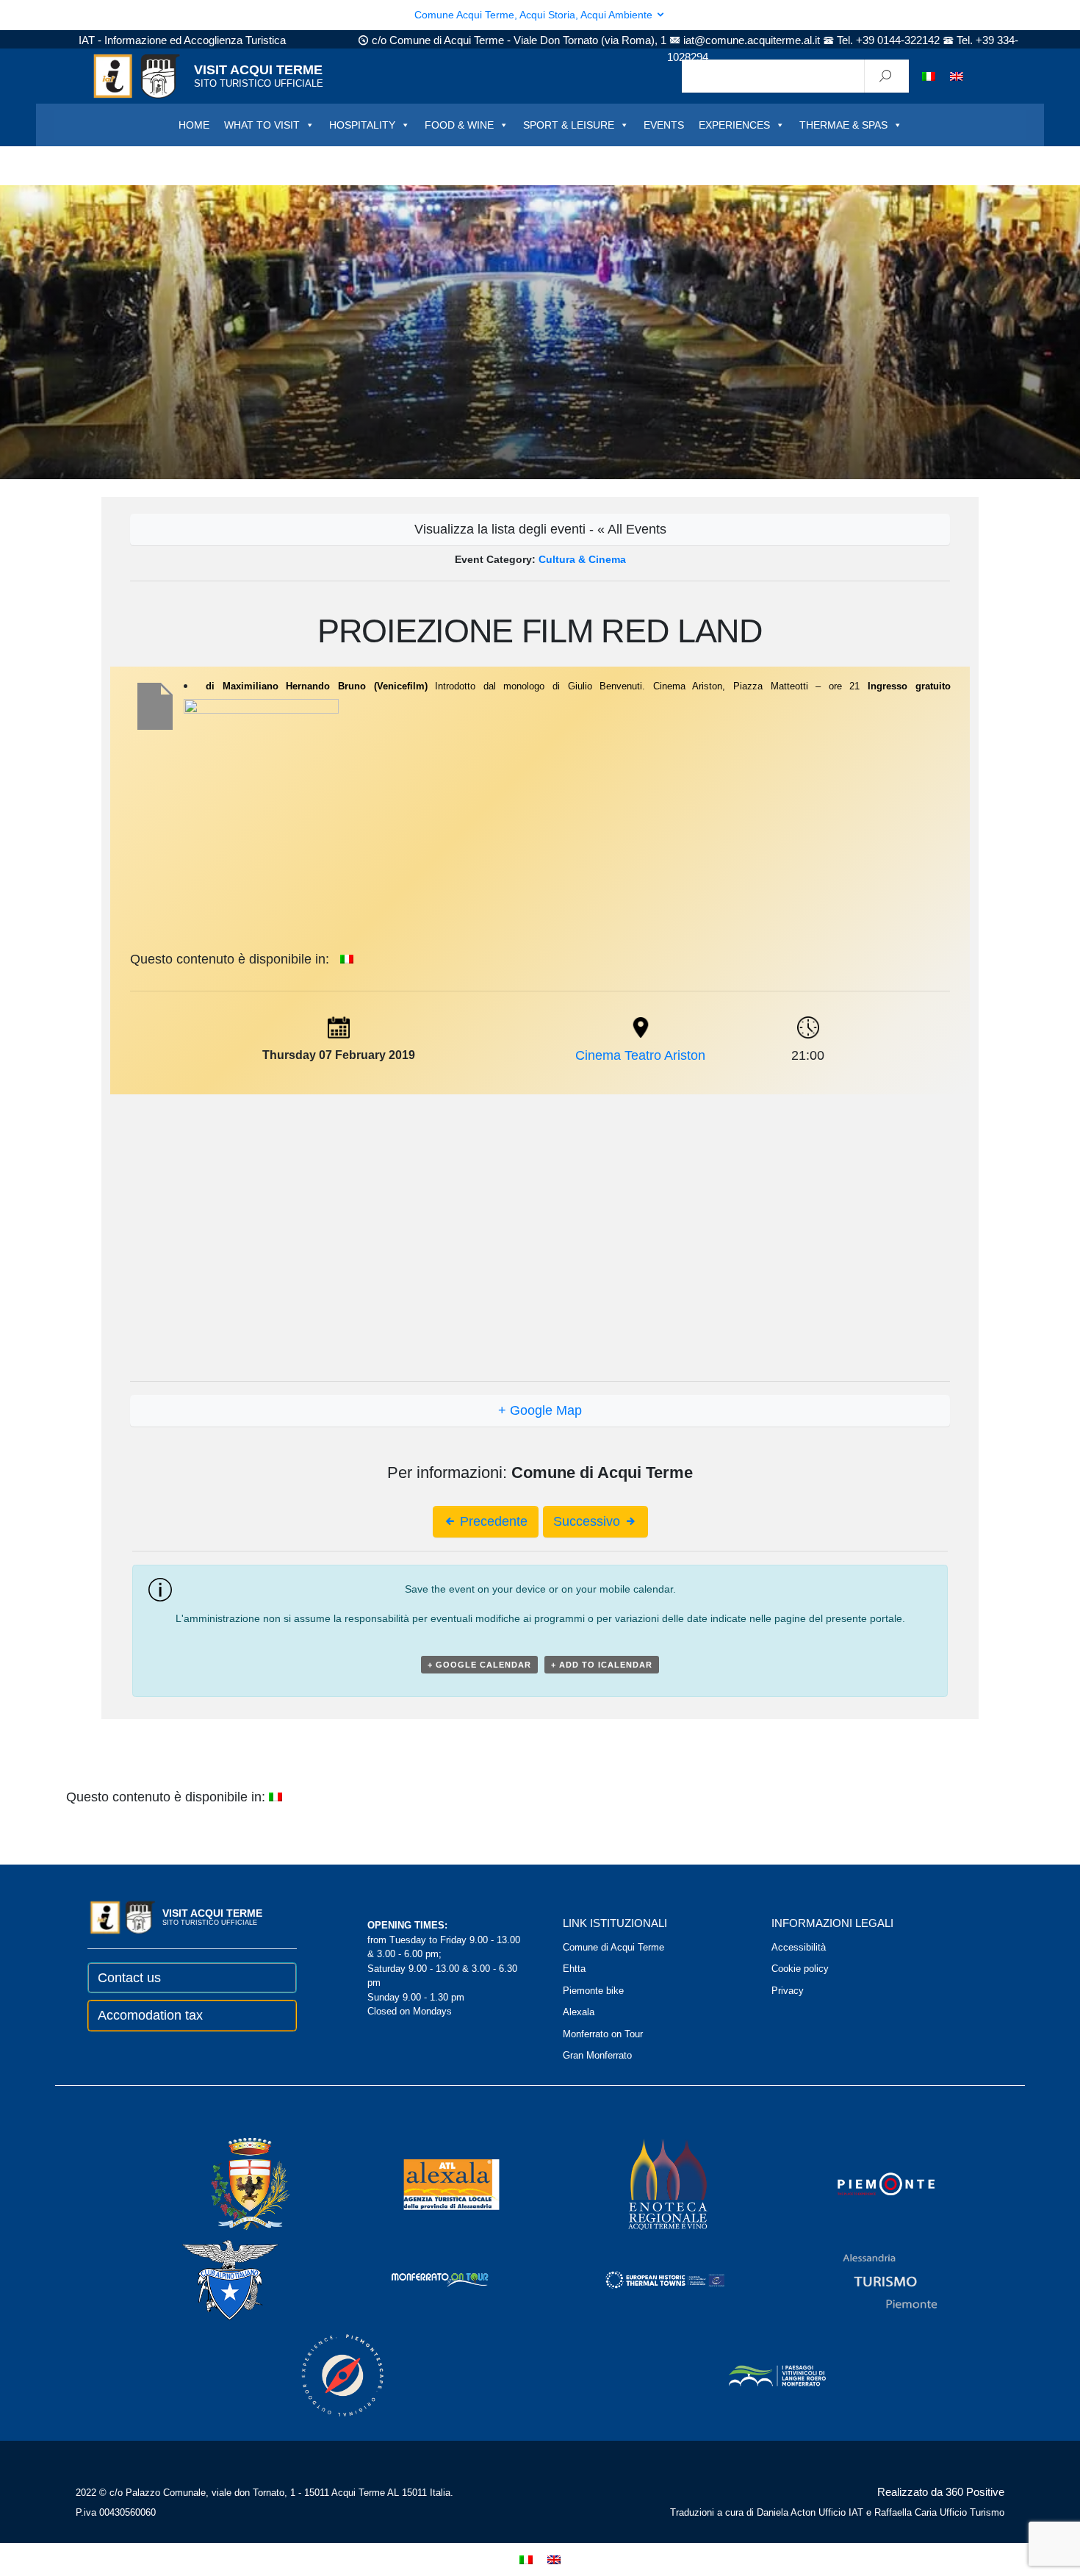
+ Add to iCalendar (602, 1665)
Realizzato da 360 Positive (941, 2492)
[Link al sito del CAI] (210, 2279)
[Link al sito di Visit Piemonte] (866, 2183)
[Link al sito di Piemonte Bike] (323, 2374)
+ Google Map (540, 1410)
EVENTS (664, 125)
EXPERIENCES (734, 125)
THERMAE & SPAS (843, 125)
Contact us (129, 1978)
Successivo (588, 1521)
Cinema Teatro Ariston (640, 1055)
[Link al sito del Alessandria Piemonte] (870, 2279)
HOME (194, 125)
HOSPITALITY (362, 125)
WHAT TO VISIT (262, 125)
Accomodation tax (150, 2015)
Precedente (492, 1521)
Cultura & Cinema (582, 559)
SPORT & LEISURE (569, 125)
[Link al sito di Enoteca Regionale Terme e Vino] (649, 2183)
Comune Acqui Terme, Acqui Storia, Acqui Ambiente (535, 15)
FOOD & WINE (459, 125)
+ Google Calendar (479, 1665)
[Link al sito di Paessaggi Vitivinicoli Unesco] (757, 2374)
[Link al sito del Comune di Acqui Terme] (229, 2183)
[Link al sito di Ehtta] (645, 2279)
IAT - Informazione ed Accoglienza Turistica (182, 40)
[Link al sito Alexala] (431, 2183)
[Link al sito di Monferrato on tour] (420, 2279)
